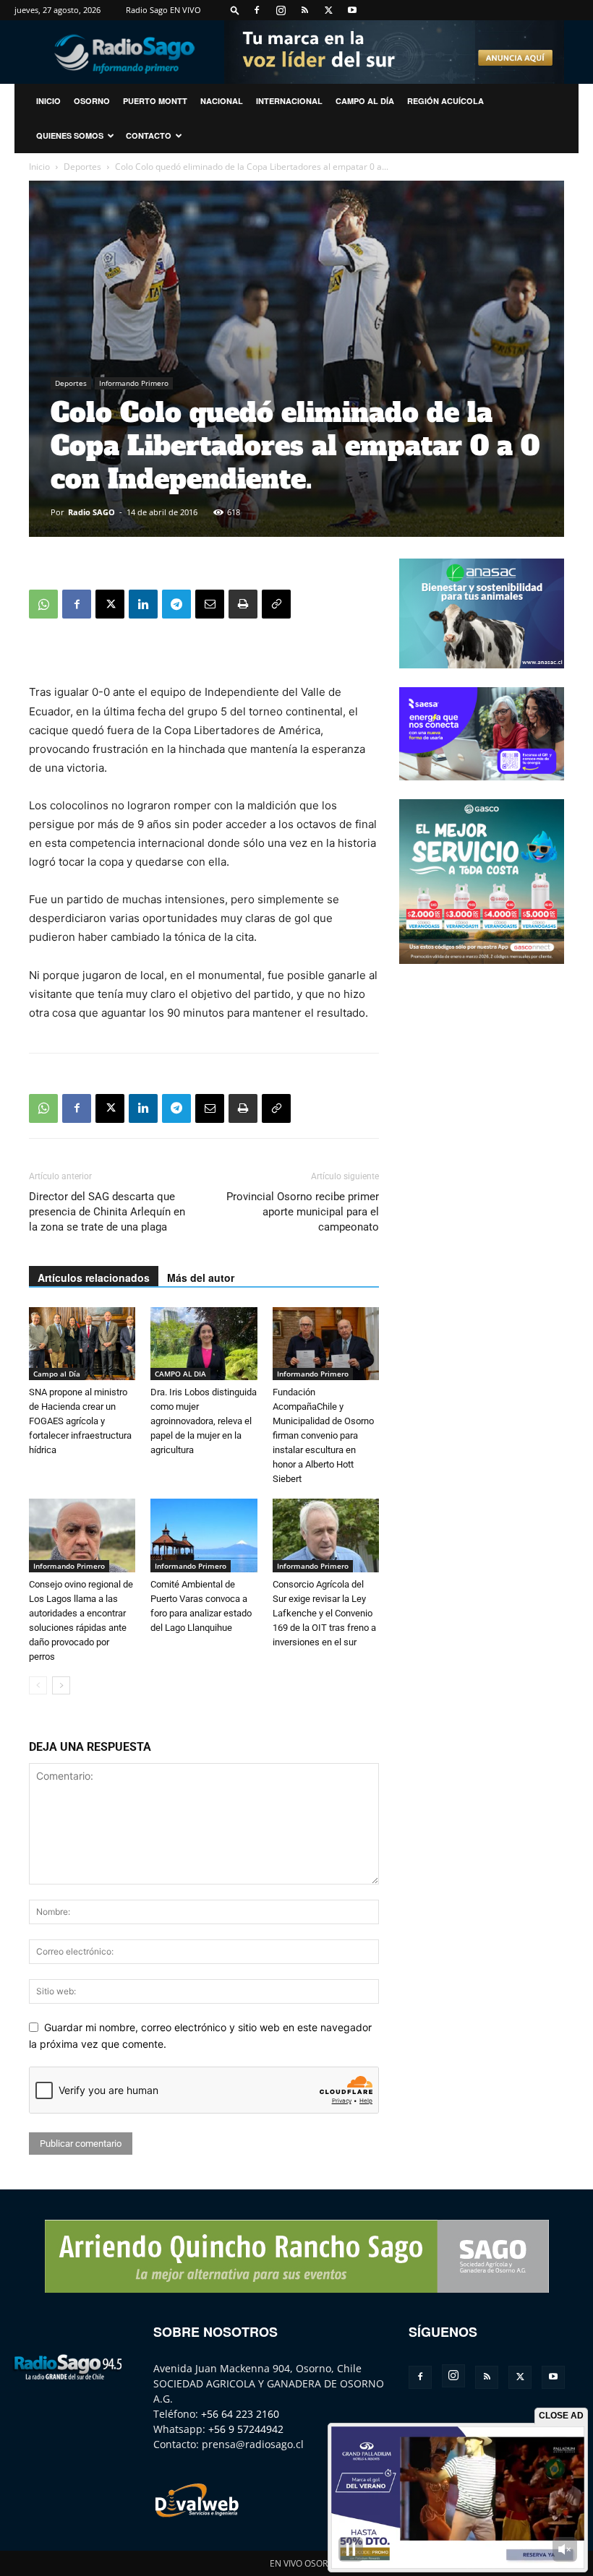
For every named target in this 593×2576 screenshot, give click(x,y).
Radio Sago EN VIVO (163, 10)
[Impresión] (243, 604)
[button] (235, 10)
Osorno (92, 101)
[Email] (210, 604)
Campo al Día (365, 101)
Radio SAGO (91, 512)
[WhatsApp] (43, 604)
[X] (328, 10)
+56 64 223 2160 (240, 2414)
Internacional (289, 101)
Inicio (39, 167)
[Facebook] (257, 10)
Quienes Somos (70, 135)
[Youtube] (352, 10)
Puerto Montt (155, 101)
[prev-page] (38, 1685)
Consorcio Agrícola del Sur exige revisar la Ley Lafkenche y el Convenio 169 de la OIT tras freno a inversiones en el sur (324, 1613)
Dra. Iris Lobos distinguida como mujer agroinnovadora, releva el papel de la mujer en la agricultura (204, 1421)
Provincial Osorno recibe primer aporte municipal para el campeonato (303, 1212)
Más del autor (201, 1278)
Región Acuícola (445, 101)
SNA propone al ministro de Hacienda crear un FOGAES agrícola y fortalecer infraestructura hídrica (80, 1421)
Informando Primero (134, 383)
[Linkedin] (143, 604)
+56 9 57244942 (246, 2429)
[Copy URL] (276, 604)
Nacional (222, 101)
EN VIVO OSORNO (305, 2563)
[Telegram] (176, 604)
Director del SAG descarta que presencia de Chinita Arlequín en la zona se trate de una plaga (107, 1212)
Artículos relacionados (94, 1278)
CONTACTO (149, 135)
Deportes (82, 167)
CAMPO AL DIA (180, 1374)
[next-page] (61, 1685)
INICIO (48, 101)
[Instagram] (281, 10)
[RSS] (304, 10)
